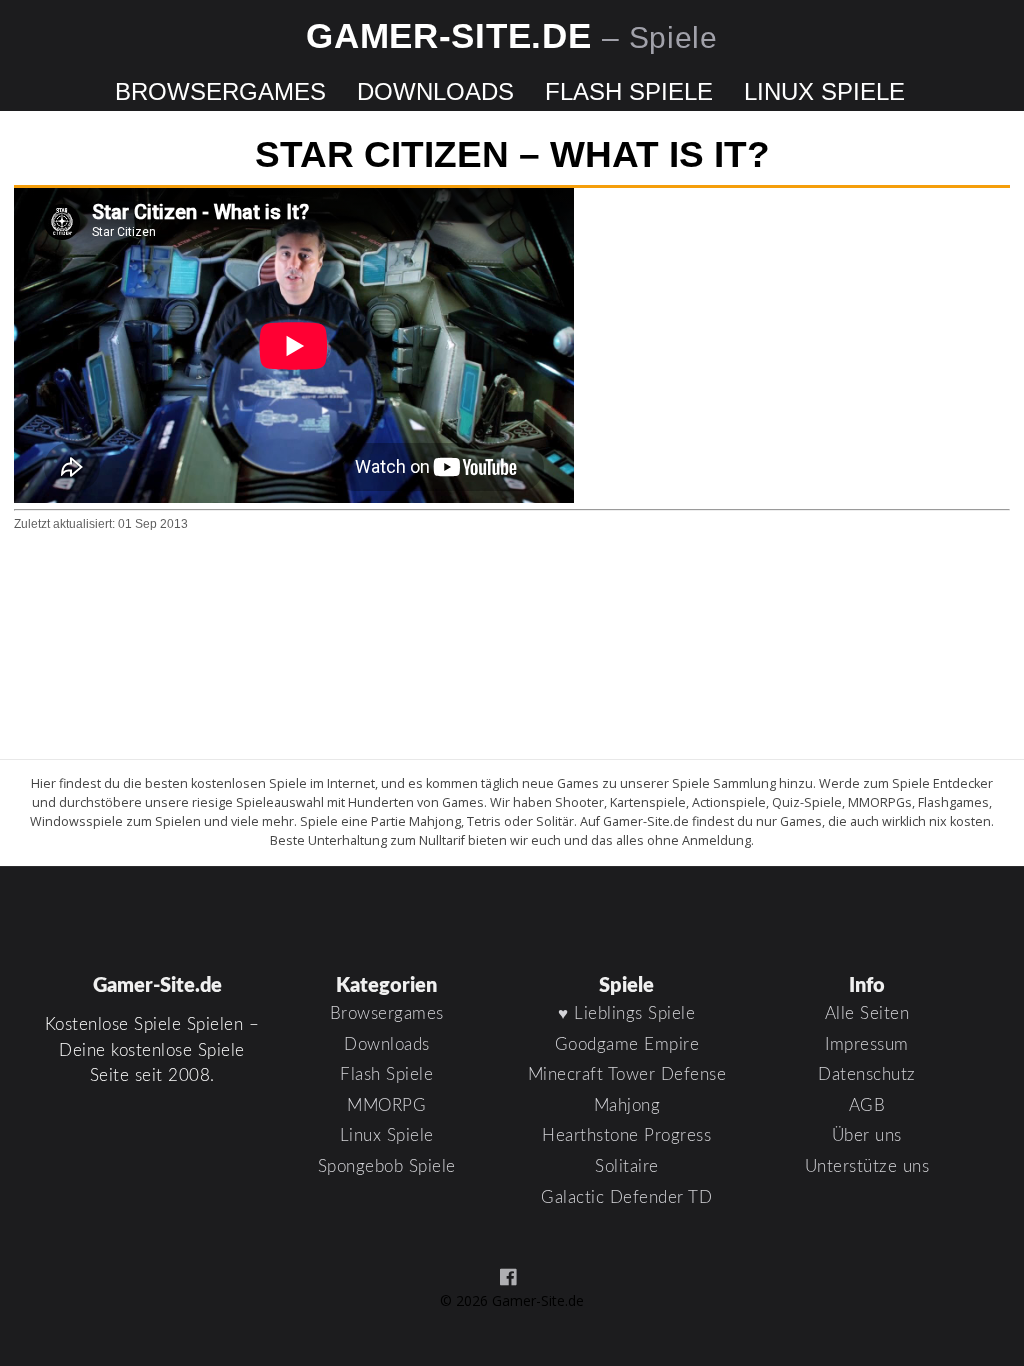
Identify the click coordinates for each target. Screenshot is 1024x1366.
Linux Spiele (824, 91)
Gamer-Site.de (512, 35)
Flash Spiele (629, 91)
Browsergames (220, 91)
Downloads (435, 91)
